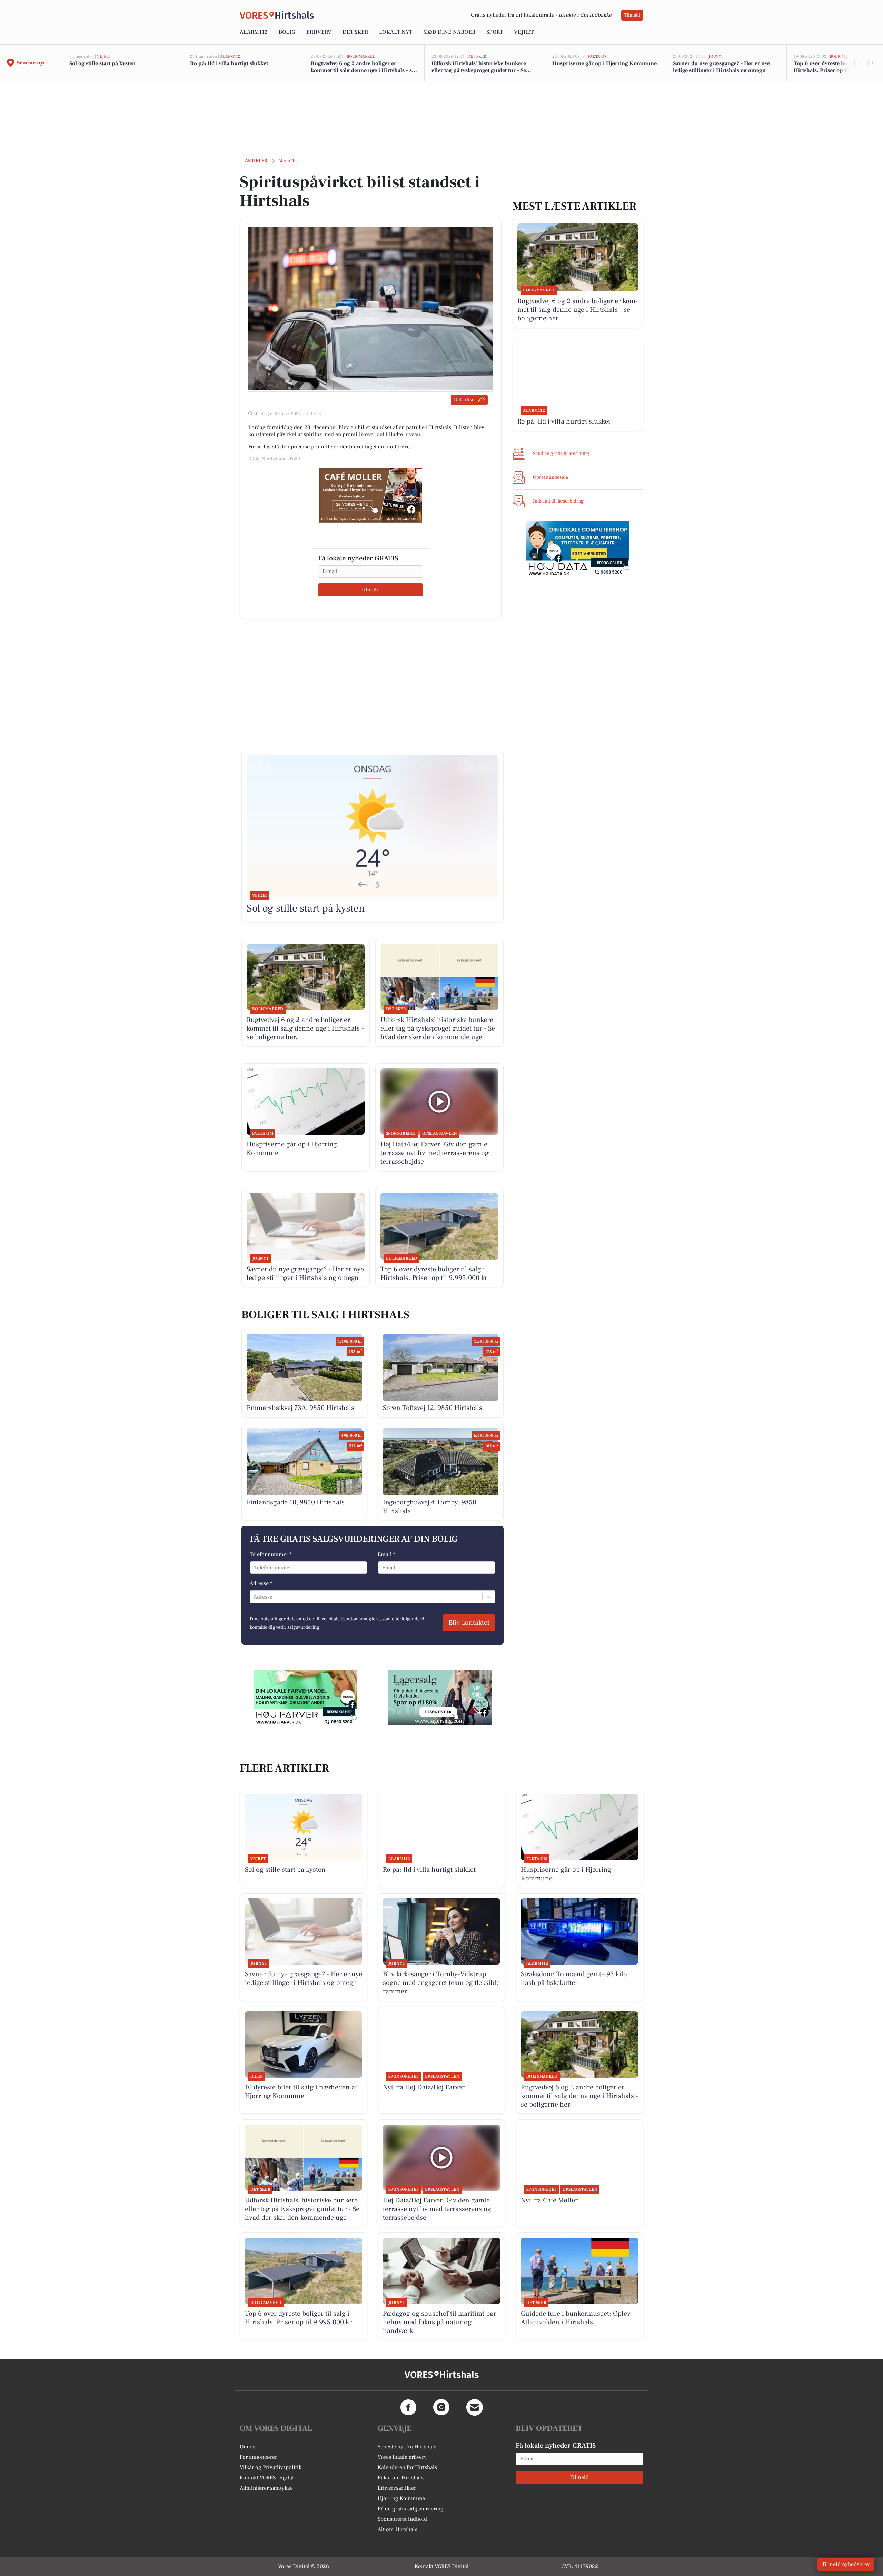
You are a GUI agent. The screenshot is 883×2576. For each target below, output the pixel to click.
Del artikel (465, 400)
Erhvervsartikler (397, 2488)
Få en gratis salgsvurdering (411, 2509)
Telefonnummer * (271, 1554)
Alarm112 (254, 32)
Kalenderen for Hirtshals (407, 2467)
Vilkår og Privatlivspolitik (271, 2467)
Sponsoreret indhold (402, 2519)
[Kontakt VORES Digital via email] (475, 2407)
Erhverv (319, 32)
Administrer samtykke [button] (266, 2488)
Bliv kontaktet (469, 1623)
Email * (386, 1554)
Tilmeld (632, 15)
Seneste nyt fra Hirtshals (407, 2447)
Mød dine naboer (449, 32)
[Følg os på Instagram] (441, 2407)
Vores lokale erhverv (402, 2457)
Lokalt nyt (396, 32)
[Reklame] (370, 496)
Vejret (524, 32)
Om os (247, 2447)
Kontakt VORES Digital (267, 2478)
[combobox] (254, 1597)
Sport (495, 32)
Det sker (355, 32)
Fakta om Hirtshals (401, 2478)
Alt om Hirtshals (398, 2529)
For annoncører (258, 2457)
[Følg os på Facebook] (408, 2407)
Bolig (287, 32)
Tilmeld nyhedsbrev (846, 2564)
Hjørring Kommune (401, 2498)
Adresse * (261, 1583)
